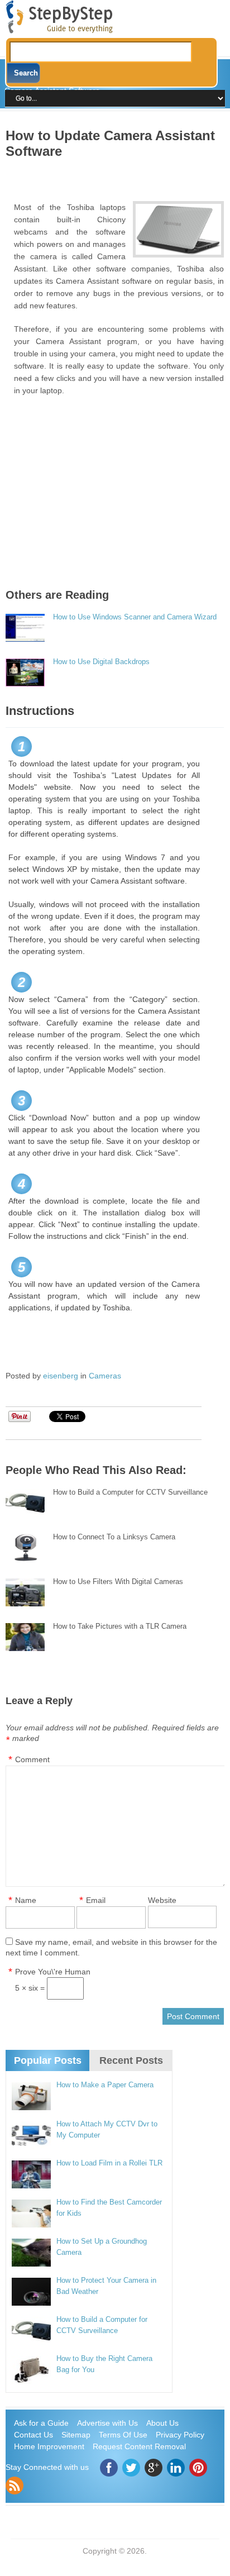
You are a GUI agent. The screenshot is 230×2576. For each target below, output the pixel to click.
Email (96, 1900)
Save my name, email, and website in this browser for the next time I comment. (111, 1947)
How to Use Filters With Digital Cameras (118, 1582)
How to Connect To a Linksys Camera (114, 1537)
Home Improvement (49, 2446)
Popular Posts (48, 2060)
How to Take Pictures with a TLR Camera (120, 1626)
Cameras (105, 1376)
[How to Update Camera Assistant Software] (178, 229)
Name (26, 1900)
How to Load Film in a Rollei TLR (109, 2163)
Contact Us (33, 2435)
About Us (162, 2423)
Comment (32, 1759)
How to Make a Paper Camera (105, 2085)
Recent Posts (131, 2060)
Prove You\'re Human (53, 1972)
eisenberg (61, 1376)
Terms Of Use (123, 2435)
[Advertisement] (118, 176)
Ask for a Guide (41, 2423)
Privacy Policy (180, 2435)
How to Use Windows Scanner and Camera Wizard (135, 617)
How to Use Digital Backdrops (101, 662)
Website (162, 1900)
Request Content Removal (139, 2446)
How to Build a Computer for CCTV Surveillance (130, 1492)
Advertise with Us (107, 2423)
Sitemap (76, 2435)
